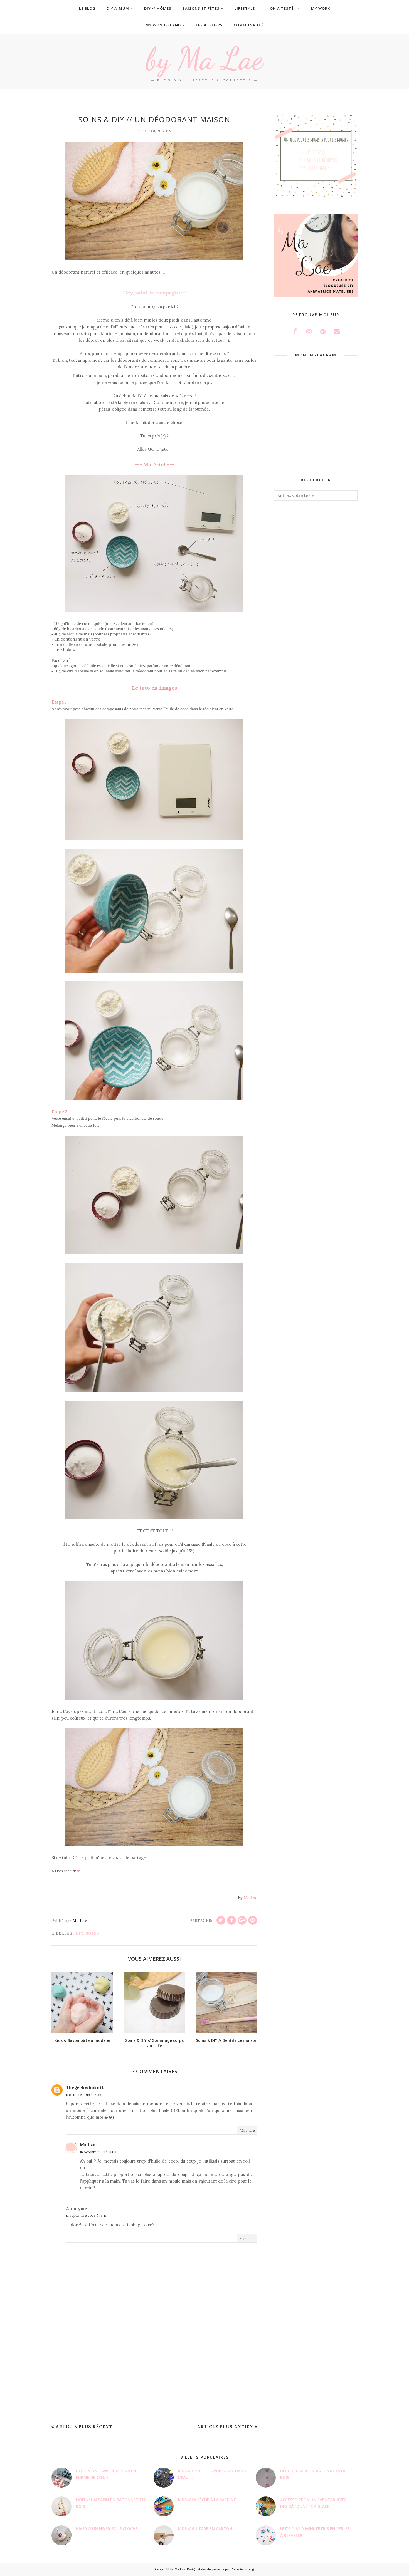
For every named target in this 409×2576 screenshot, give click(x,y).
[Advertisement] (154, 2376)
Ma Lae (88, 2145)
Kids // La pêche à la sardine (207, 2500)
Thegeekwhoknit (85, 2088)
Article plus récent (84, 2427)
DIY (80, 1933)
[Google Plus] (242, 1920)
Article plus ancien (225, 2427)
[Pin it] (253, 1920)
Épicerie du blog (242, 2569)
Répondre (247, 2130)
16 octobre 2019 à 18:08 (98, 2152)
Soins (92, 1933)
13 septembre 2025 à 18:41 (86, 2215)
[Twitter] (221, 1920)
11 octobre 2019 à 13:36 (84, 2095)
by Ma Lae (204, 59)
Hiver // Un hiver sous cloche (107, 2529)
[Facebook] (231, 1920)
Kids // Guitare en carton (205, 2529)
